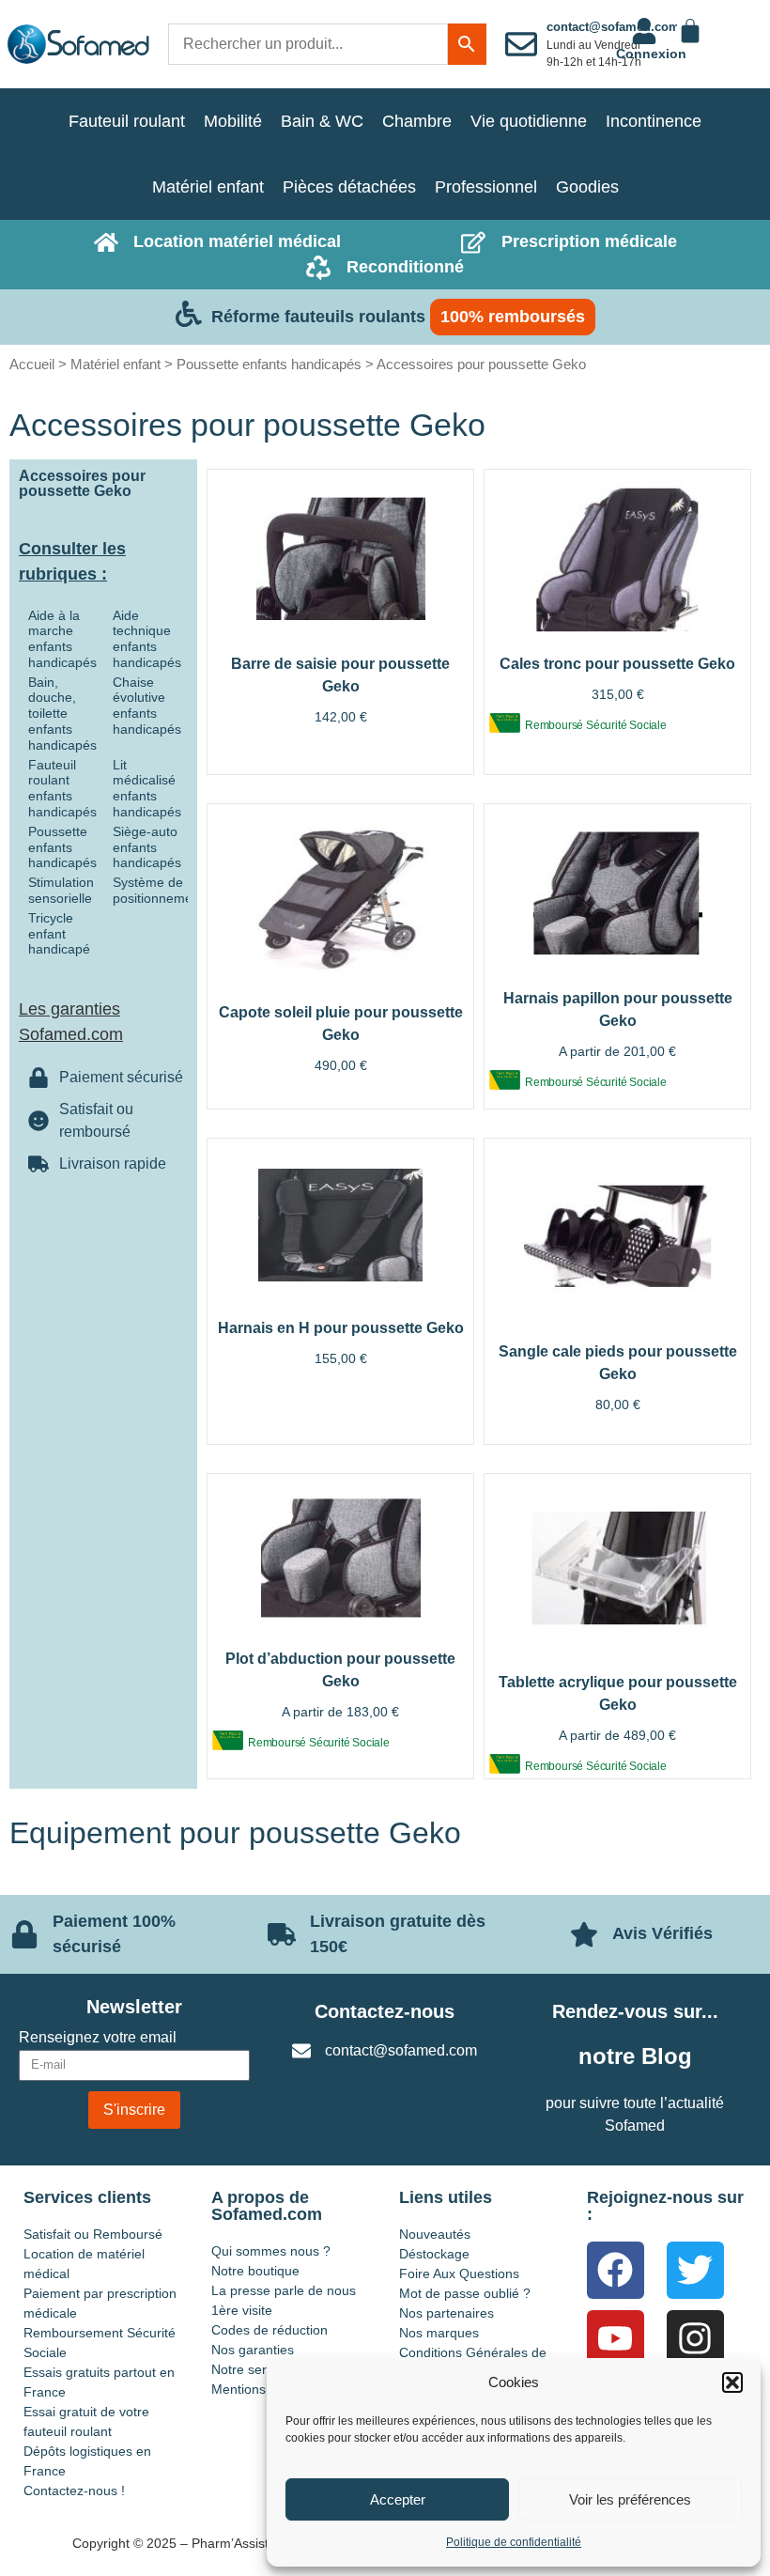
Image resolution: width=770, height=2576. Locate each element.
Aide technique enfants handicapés (147, 639)
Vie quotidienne (529, 121)
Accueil (32, 364)
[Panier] (690, 31)
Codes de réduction (269, 2330)
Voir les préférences (630, 2499)
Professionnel (486, 187)
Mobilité (233, 121)
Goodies (587, 187)
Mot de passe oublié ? (465, 2293)
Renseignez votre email (98, 2038)
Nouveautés (435, 2234)
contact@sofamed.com (613, 27)
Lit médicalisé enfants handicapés (147, 788)
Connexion (651, 54)
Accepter (398, 2499)
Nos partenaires (447, 2313)
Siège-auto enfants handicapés (147, 847)
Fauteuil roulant (127, 121)
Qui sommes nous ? (271, 2251)
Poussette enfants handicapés (269, 364)
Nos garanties (253, 2350)
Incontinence (654, 121)
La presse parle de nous (284, 2290)
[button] (732, 2382)
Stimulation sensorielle (61, 890)
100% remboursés (513, 317)
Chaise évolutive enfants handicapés (147, 706)
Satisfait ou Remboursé (93, 2234)
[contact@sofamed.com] (521, 44)
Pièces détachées (349, 187)
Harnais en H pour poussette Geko (341, 1328)
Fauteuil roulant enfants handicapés (62, 788)
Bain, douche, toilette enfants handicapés (62, 714)
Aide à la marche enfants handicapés (62, 639)
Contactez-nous (385, 2011)
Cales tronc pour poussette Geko (617, 664)
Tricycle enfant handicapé (59, 934)
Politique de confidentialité (514, 2542)
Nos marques (439, 2333)
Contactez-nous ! (74, 2491)
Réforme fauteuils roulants (318, 317)
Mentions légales (262, 2389)
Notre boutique (255, 2271)
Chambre (417, 121)
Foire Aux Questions (459, 2273)
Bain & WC (322, 121)
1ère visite (242, 2310)
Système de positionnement (158, 890)
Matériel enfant (208, 187)
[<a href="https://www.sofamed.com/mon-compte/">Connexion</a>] (644, 31)
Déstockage (434, 2254)
